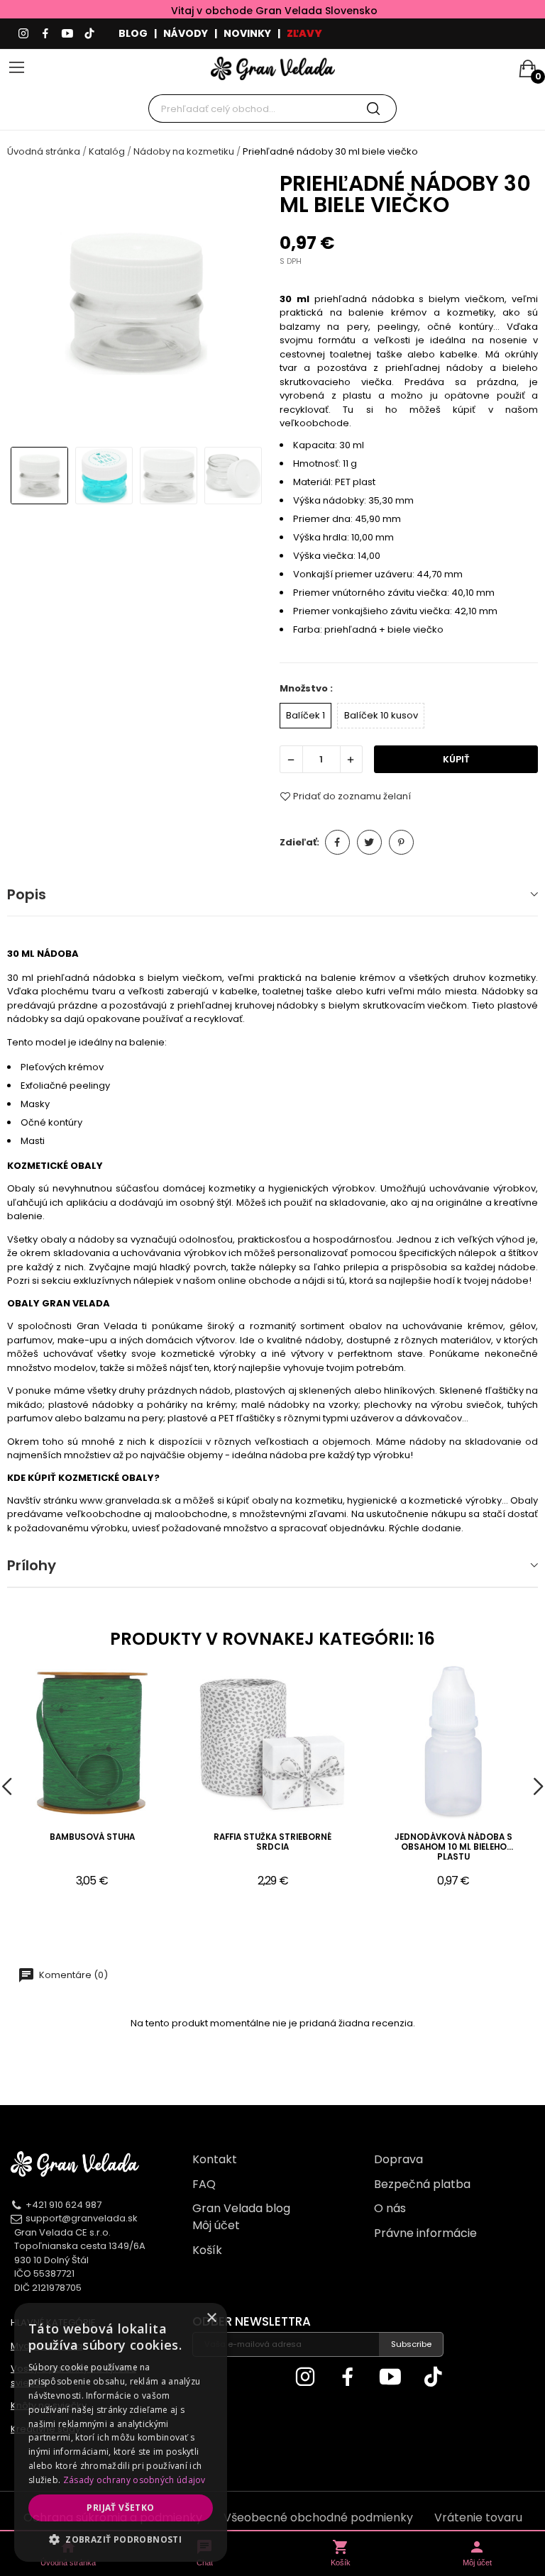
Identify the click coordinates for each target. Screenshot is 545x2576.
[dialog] (121, 2432)
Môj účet (216, 2225)
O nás (390, 2208)
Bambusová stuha (92, 1837)
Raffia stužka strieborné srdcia (272, 1842)
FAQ (204, 2184)
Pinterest (401, 842)
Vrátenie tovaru (478, 2517)
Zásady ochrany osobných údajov (134, 2480)
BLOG (133, 33)
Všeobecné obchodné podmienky (318, 2517)
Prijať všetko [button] (120, 2508)
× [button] (211, 2318)
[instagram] (23, 34)
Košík (207, 2250)
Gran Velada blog (241, 2208)
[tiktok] (89, 34)
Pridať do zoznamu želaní (352, 796)
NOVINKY (247, 33)
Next (242, 304)
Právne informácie (425, 2233)
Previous (31, 304)
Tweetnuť (369, 842)
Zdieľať (337, 842)
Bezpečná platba (422, 2184)
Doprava (398, 2159)
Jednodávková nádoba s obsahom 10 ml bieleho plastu (453, 1847)
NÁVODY (186, 33)
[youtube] (67, 34)
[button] (121, 2539)
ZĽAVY (304, 33)
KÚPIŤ (456, 759)
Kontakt (215, 2159)
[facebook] (45, 34)
